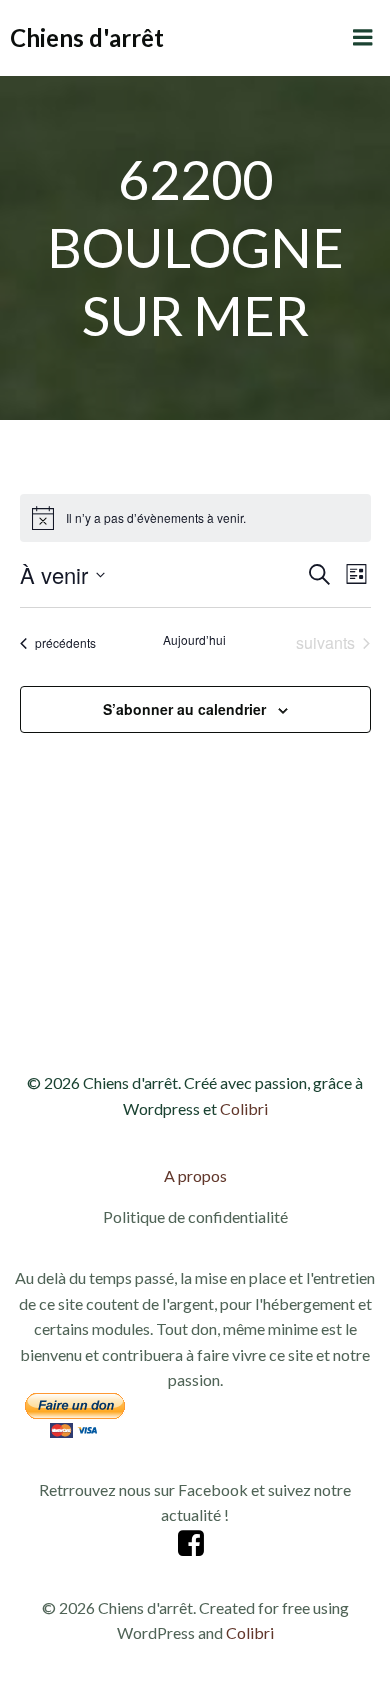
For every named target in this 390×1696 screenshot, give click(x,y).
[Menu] (363, 38)
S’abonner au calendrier (184, 709)
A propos (195, 1175)
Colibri (244, 1108)
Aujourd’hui (194, 640)
